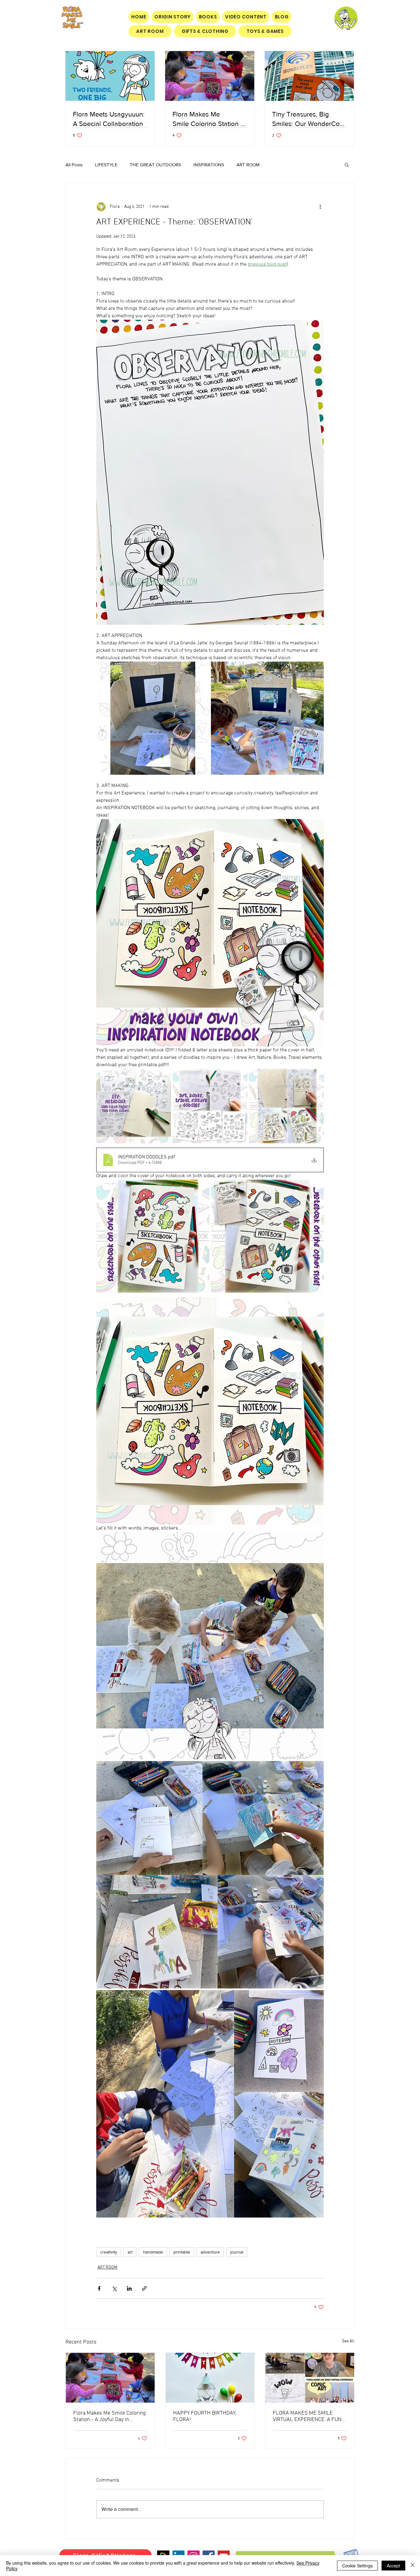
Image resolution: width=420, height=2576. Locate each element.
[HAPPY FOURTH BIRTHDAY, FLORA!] (210, 2378)
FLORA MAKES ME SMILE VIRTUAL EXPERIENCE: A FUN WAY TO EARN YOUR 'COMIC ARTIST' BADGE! (307, 2416)
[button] (347, 164)
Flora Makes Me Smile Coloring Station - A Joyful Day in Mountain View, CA (109, 2416)
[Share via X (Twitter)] (114, 2288)
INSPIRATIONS (209, 165)
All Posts (74, 165)
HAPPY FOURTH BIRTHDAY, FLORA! (205, 2416)
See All (348, 2341)
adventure (210, 2252)
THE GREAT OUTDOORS (155, 165)
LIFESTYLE (106, 165)
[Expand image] (153, 718)
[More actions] (320, 207)
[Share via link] (144, 2288)
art (130, 2252)
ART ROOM (248, 165)
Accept (393, 2566)
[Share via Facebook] (99, 2288)
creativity (109, 2252)
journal (237, 2252)
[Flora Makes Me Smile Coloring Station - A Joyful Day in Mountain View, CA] (110, 2378)
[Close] (413, 2566)
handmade (153, 2252)
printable (182, 2252)
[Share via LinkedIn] (129, 2288)
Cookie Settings (357, 2566)
